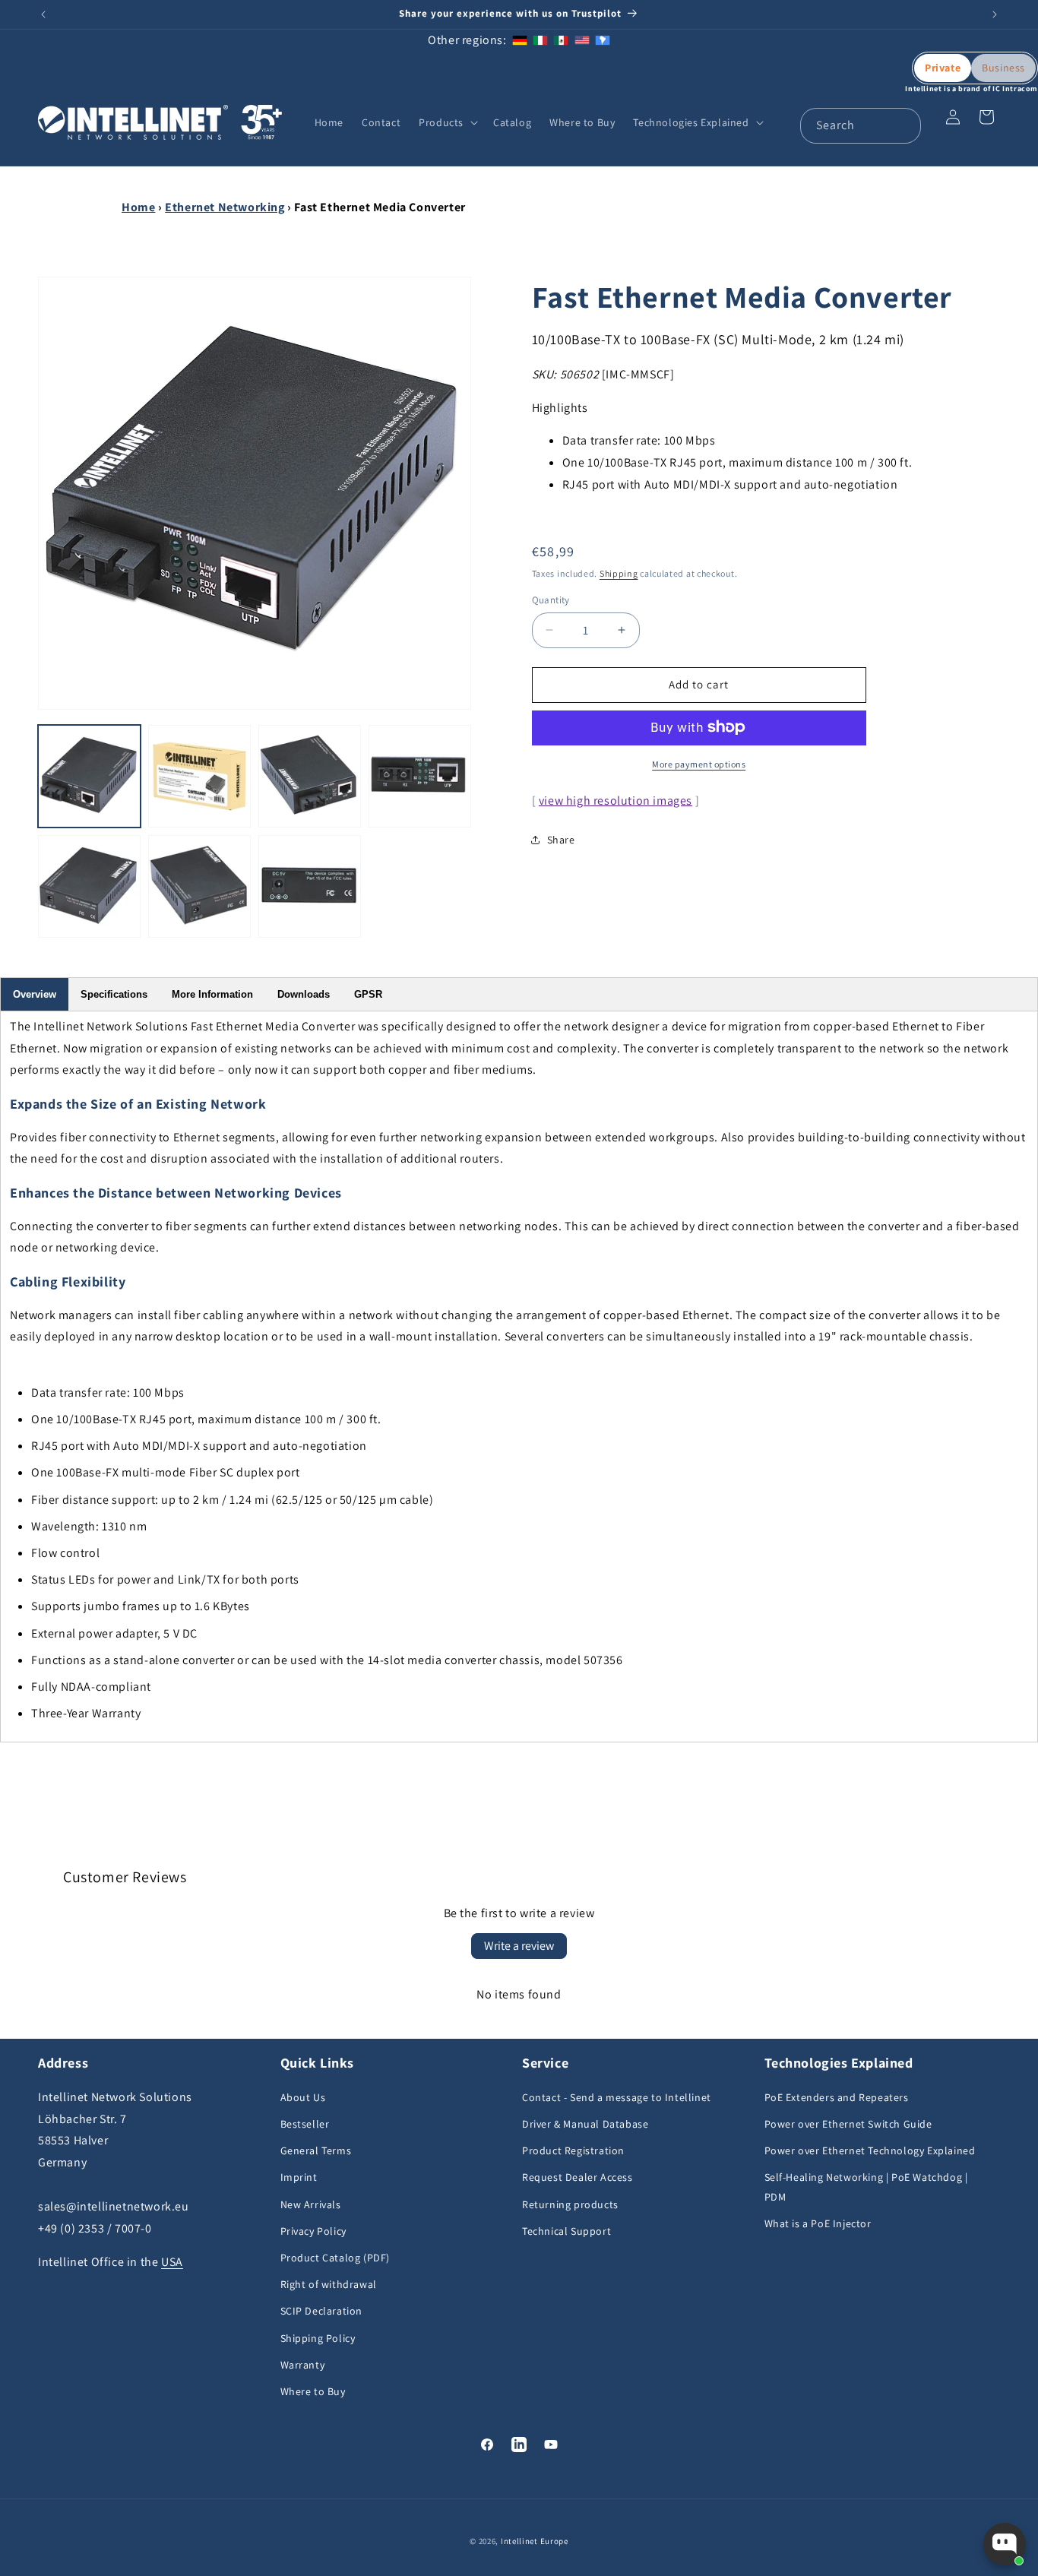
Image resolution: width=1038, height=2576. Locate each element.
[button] (447, 122)
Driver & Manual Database (585, 2125)
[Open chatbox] (1005, 2544)
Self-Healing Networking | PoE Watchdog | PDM (866, 2187)
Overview (35, 994)
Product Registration (573, 2151)
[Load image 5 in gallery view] (89, 886)
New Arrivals (311, 2204)
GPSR (368, 994)
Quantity (551, 600)
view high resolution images (616, 800)
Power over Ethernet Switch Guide (848, 2125)
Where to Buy (313, 2391)
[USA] (582, 40)
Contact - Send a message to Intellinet (617, 2097)
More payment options (699, 763)
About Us (303, 2097)
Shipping (619, 573)
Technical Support (566, 2231)
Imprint (299, 2178)
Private (943, 68)
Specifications (114, 994)
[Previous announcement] (43, 14)
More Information (212, 994)
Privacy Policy (313, 2231)
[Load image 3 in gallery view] (310, 776)
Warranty (303, 2365)
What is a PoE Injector (818, 2223)
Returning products (570, 2204)
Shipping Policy (318, 2338)
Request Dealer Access (578, 2178)
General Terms (316, 2151)
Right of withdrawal (329, 2285)
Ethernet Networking (225, 207)
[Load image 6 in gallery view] (199, 886)
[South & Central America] (603, 40)
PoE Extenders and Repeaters (837, 2097)
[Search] (904, 125)
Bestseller (305, 2125)
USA (172, 2263)
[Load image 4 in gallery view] (420, 776)
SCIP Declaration (322, 2312)
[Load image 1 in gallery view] (89, 776)
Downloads (304, 994)
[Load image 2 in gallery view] (199, 776)
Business (1003, 68)
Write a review (519, 1946)
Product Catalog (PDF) (335, 2258)
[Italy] (540, 40)
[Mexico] (561, 40)
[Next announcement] (995, 14)
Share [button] (561, 840)
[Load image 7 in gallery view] (310, 886)
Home (138, 207)
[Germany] (520, 40)
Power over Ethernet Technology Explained (870, 2151)
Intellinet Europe (535, 2541)
